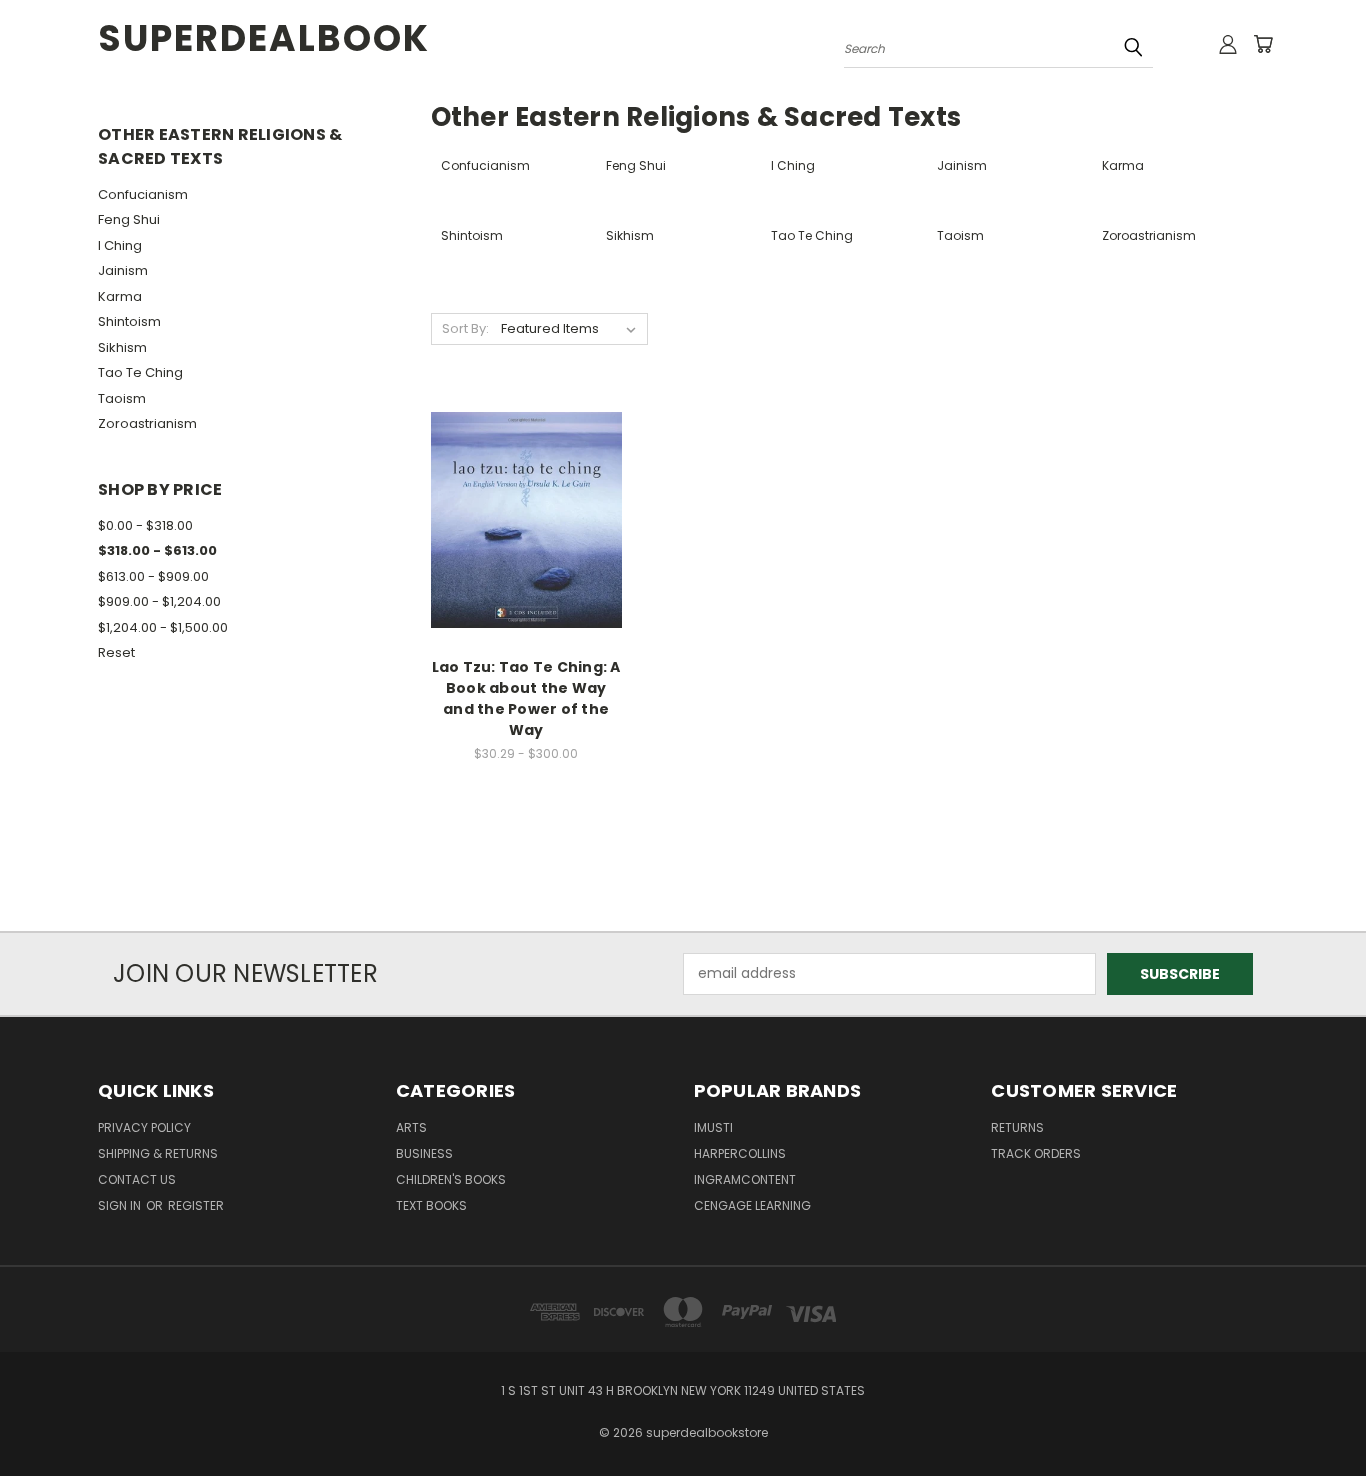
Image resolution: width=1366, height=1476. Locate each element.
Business (424, 1153)
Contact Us (137, 1179)
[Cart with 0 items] (1263, 44)
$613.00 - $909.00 (153, 576)
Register (196, 1205)
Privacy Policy (144, 1127)
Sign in (121, 1205)
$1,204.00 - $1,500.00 (163, 627)
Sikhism (122, 347)
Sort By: (465, 328)
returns (1017, 1127)
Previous (1313, 1413)
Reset (116, 652)
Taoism (122, 398)
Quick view (526, 478)
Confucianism (143, 194)
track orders (1036, 1153)
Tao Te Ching (140, 372)
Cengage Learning (752, 1205)
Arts (411, 1127)
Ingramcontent (745, 1179)
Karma (120, 296)
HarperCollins (740, 1153)
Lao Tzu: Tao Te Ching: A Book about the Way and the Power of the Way (526, 698)
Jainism (123, 270)
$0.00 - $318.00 (145, 525)
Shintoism (129, 321)
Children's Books (451, 1179)
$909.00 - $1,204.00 (159, 601)
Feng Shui (129, 219)
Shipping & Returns (158, 1153)
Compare (519, 517)
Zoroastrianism (147, 423)
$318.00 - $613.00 (157, 550)
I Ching (120, 245)
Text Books (431, 1205)
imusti (713, 1127)
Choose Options (526, 554)
